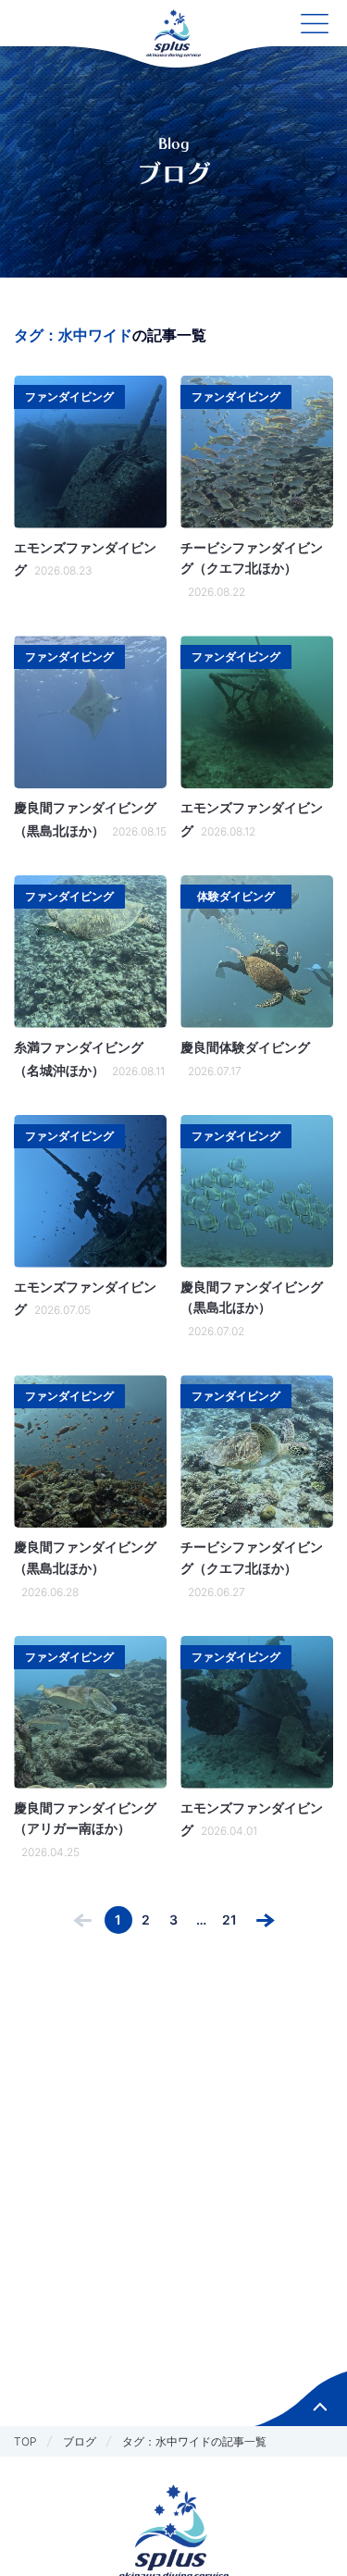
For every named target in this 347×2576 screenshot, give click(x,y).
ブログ (80, 2441)
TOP (25, 2441)
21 (229, 1920)
